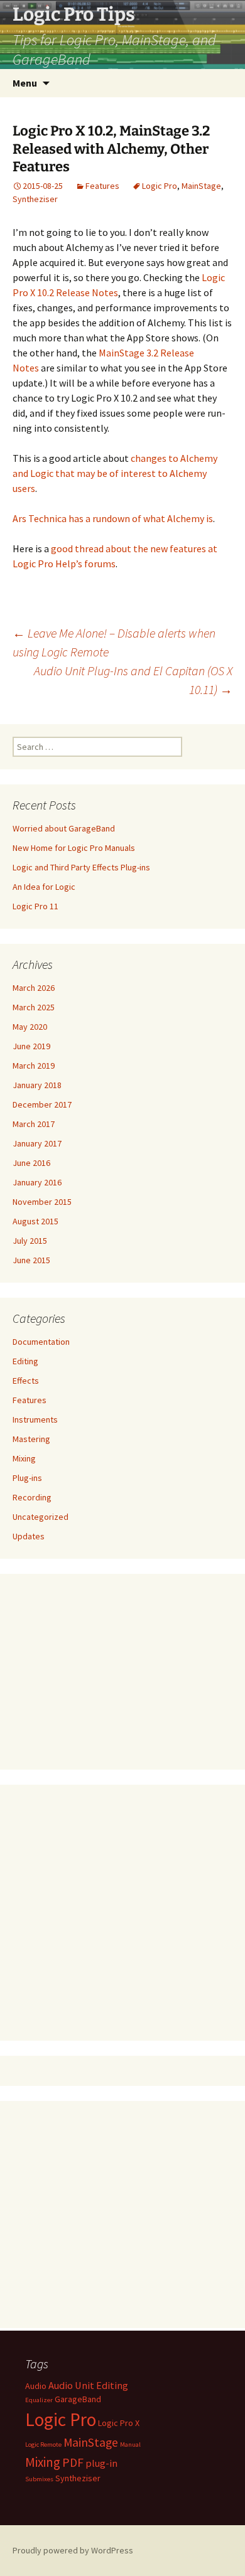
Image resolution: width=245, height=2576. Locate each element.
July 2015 (30, 1241)
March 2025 (34, 1007)
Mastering (31, 1439)
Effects (26, 1381)
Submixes (39, 2479)
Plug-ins (27, 1478)
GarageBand (78, 2399)
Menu (25, 83)
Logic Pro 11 (35, 906)
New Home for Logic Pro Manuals (74, 848)
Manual (130, 2445)
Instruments (35, 1419)
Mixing (24, 1458)
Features (102, 186)
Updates (29, 1536)
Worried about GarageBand (64, 828)
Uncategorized (41, 1517)
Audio (36, 2386)
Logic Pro (160, 186)
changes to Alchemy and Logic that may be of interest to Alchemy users (115, 473)
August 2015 (35, 1221)
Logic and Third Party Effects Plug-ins (81, 867)
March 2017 (34, 1124)
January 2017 (37, 1143)
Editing (25, 1361)
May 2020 (30, 1027)
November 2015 (42, 1202)
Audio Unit (71, 2385)
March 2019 (34, 1066)
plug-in (101, 2463)
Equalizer (39, 2400)
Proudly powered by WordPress (73, 2550)
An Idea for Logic (44, 887)
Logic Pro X (119, 2423)
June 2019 (31, 1046)
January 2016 (37, 1182)
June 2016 (31, 1163)
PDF (73, 2462)
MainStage (201, 186)
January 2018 (37, 1085)
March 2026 (34, 988)
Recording (32, 1497)
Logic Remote (43, 2445)
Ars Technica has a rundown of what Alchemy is (113, 518)
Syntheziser (35, 199)
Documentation (41, 1342)
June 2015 (31, 1260)
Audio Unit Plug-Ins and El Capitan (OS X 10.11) (133, 680)
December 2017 (42, 1104)
